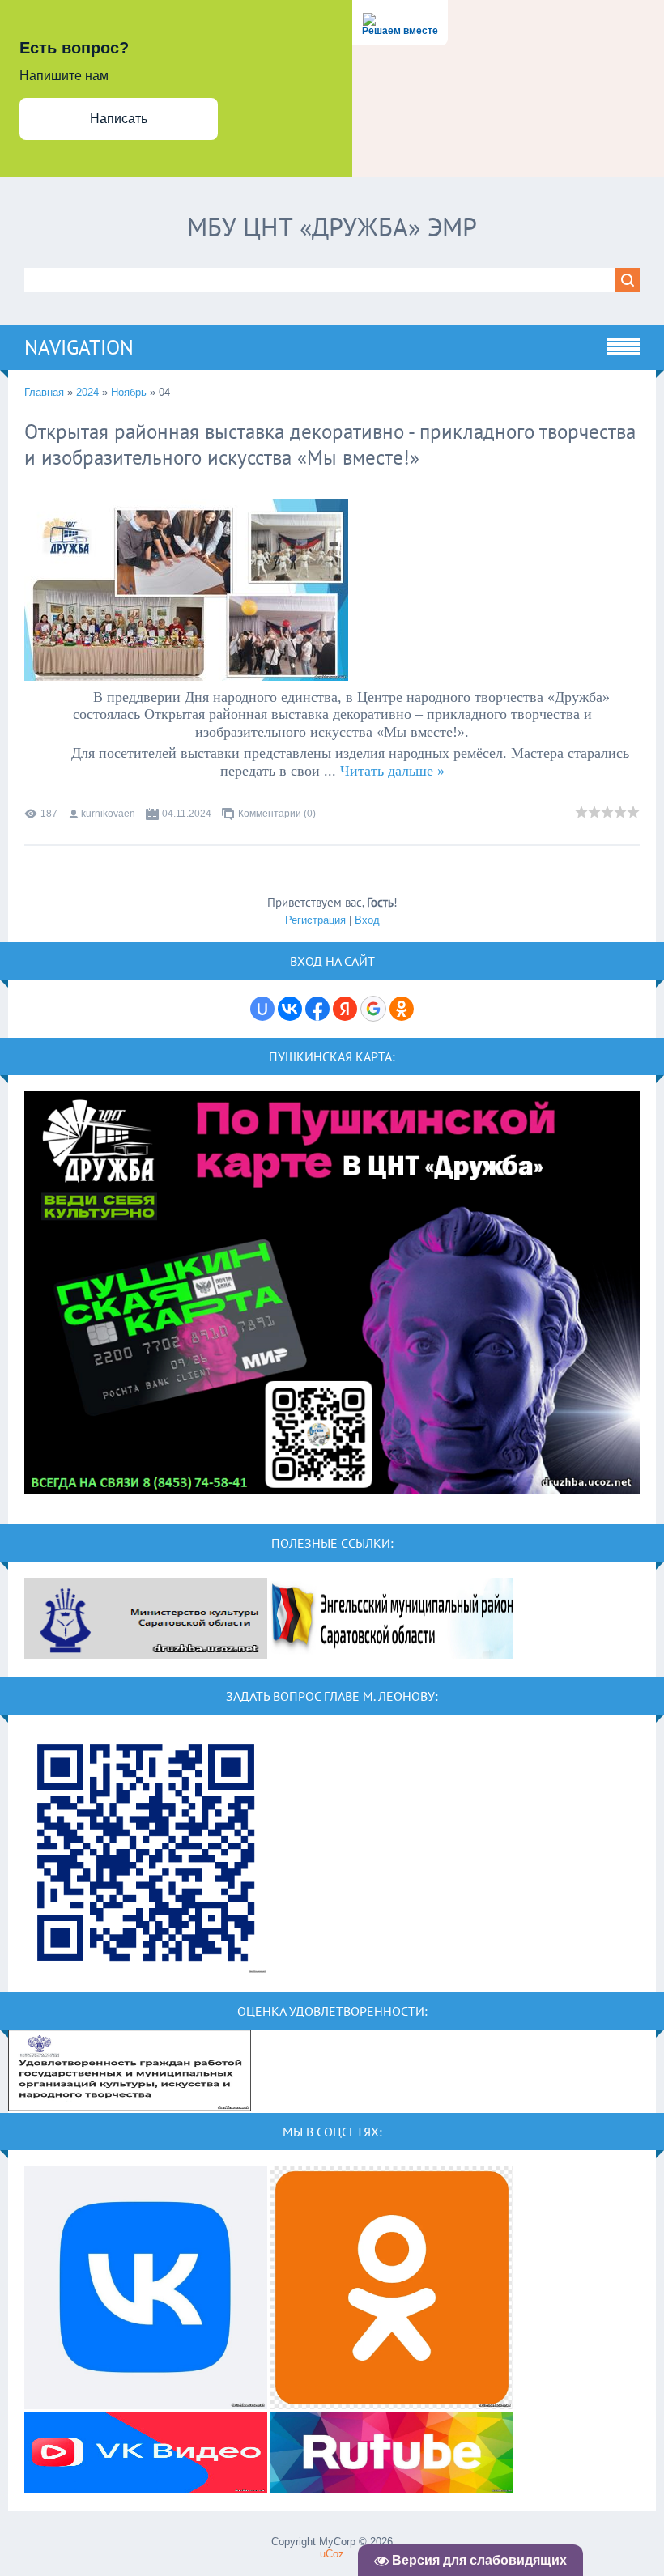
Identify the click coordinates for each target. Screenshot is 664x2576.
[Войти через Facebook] (317, 1009)
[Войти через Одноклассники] (402, 1009)
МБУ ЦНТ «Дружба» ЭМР (332, 227)
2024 (87, 392)
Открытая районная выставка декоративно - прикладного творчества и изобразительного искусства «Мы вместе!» (330, 444)
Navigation (79, 347)
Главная (44, 392)
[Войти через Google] (373, 1009)
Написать (119, 119)
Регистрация (315, 920)
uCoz (332, 2554)
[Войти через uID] (262, 1009)
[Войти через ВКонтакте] (290, 1009)
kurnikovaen (108, 814)
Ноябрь (129, 392)
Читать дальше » (392, 771)
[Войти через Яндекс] (345, 1009)
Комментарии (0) (277, 814)
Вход (367, 920)
